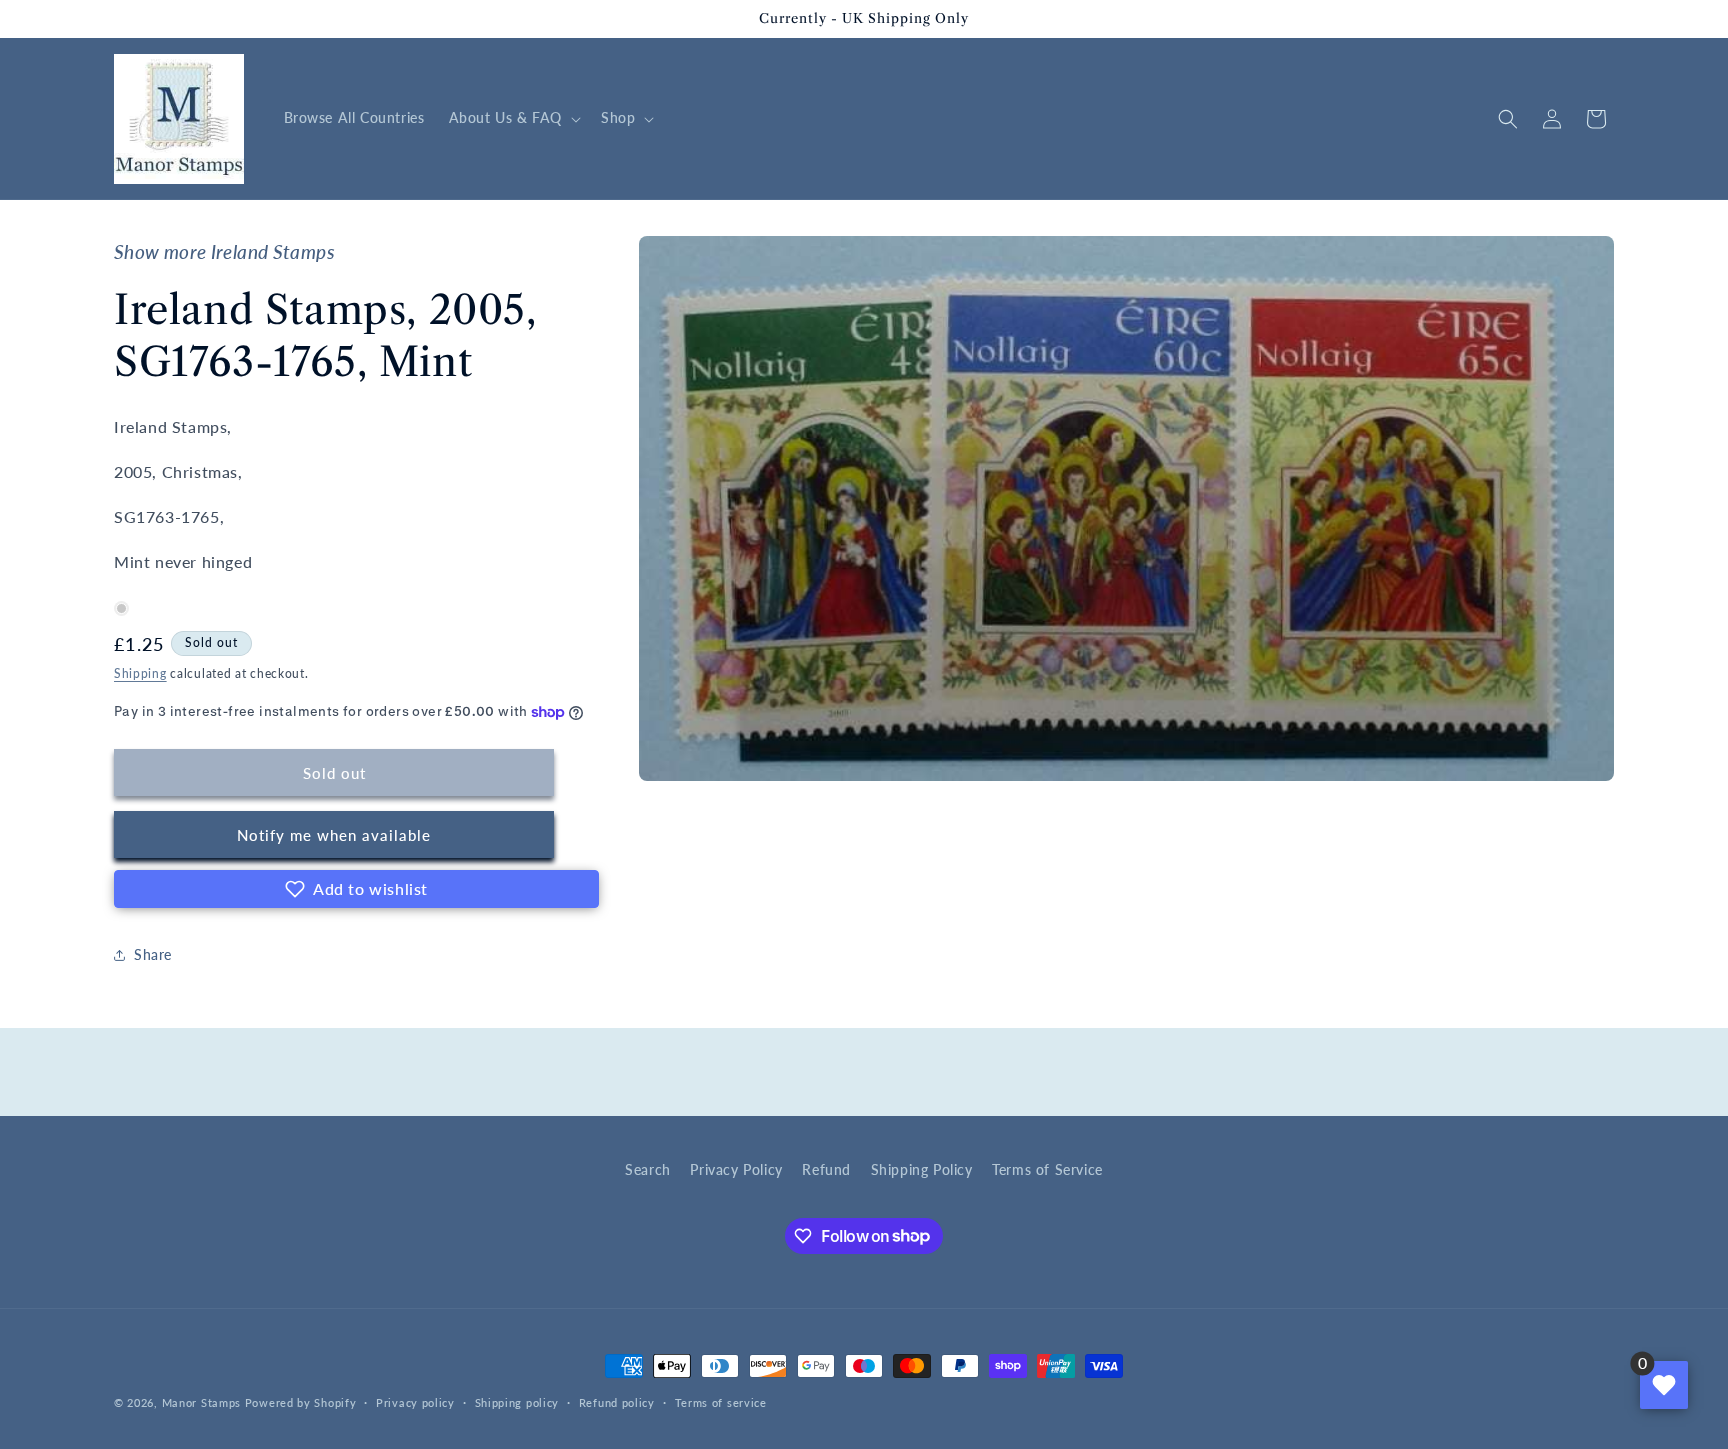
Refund (826, 1169)
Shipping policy (517, 1401)
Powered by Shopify (301, 1402)
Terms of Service (1047, 1169)
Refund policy (617, 1401)
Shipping (140, 673)
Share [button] (153, 954)
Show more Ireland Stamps (224, 252)
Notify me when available (334, 835)
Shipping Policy (922, 1169)
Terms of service (721, 1401)
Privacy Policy (736, 1169)
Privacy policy (415, 1401)
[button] (513, 118)
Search (648, 1169)
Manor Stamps (201, 1402)
